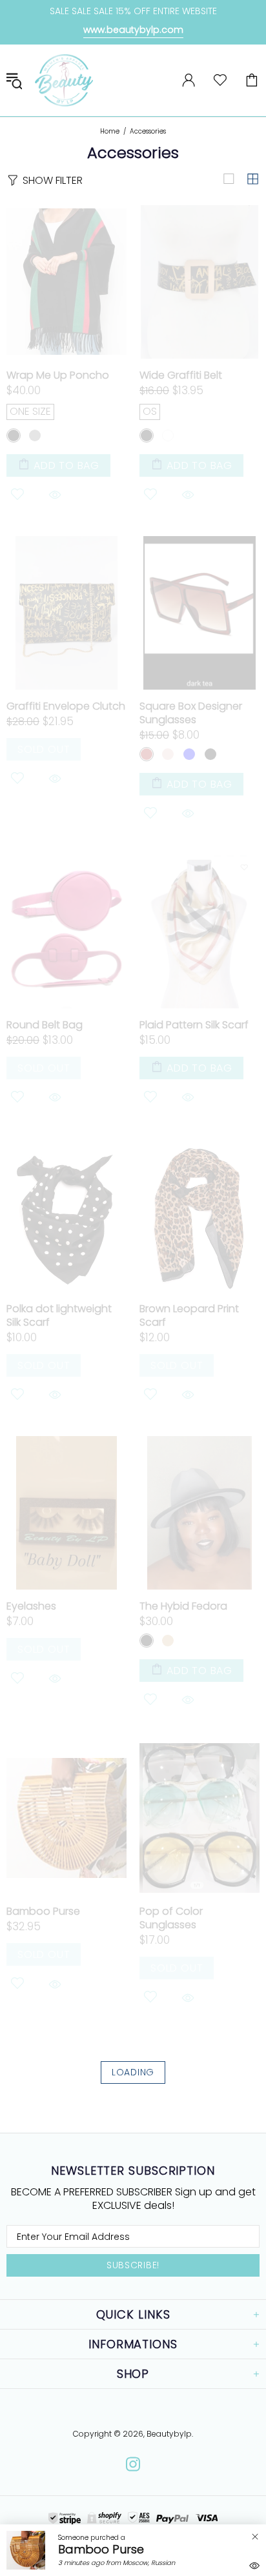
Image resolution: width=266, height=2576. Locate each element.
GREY (35, 435)
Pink (168, 754)
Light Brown (232, 754)
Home (110, 132)
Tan (168, 1641)
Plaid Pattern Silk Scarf (194, 1025)
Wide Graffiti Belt (181, 375)
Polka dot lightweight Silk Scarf (59, 1315)
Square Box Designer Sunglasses (191, 713)
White (168, 435)
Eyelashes (31, 1606)
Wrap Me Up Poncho (58, 375)
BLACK (14, 435)
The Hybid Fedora (183, 1606)
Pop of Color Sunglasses (171, 1918)
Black (147, 435)
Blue (189, 754)
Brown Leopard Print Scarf (189, 1315)
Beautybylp (64, 80)
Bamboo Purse (43, 1911)
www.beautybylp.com (133, 30)
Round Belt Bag (45, 1025)
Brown (147, 754)
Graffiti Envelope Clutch (66, 706)
